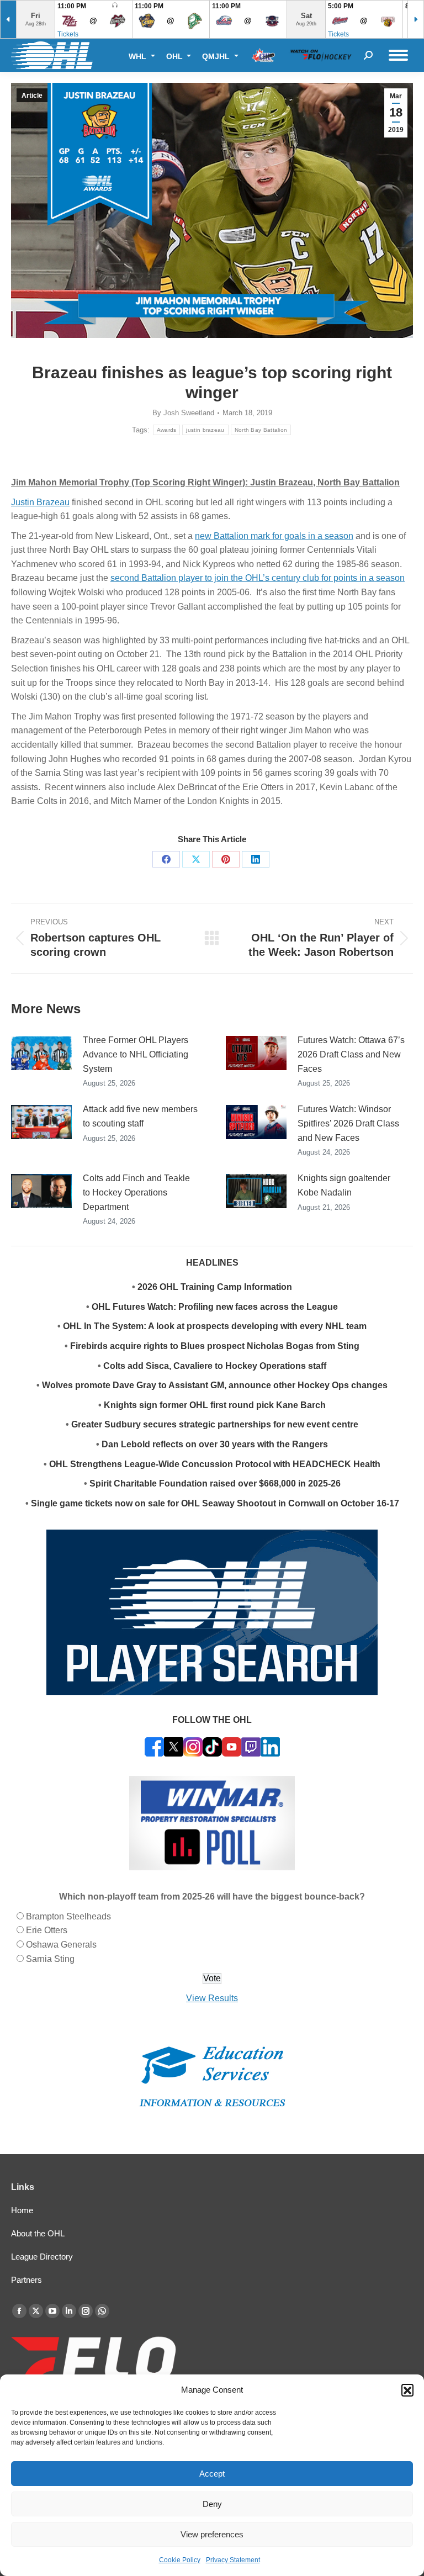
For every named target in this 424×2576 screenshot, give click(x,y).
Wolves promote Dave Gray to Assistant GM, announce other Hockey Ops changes (215, 1385)
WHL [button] (139, 56)
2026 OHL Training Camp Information (215, 1287)
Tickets (68, 34)
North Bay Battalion (261, 430)
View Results (212, 1998)
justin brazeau (205, 430)
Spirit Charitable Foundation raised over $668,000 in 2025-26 (215, 1483)
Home (22, 2210)
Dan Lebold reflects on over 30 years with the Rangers (215, 1444)
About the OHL (38, 2233)
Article (32, 96)
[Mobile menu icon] (398, 55)
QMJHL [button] (217, 56)
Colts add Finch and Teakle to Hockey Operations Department (136, 1192)
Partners (26, 2280)
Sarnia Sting (50, 1959)
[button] (407, 2390)
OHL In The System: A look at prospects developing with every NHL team (215, 1326)
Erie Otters (47, 1930)
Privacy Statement (233, 2560)
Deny (212, 2504)
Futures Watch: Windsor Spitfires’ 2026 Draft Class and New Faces (348, 1123)
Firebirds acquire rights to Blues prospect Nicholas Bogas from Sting (215, 1346)
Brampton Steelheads (68, 1916)
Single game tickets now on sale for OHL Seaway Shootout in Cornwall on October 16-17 (215, 1503)
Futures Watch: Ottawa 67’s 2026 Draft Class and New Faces (351, 1054)
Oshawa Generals (61, 1945)
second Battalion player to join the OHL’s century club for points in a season (258, 578)
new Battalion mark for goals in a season (274, 536)
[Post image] (41, 1053)
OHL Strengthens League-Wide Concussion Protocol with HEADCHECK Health (215, 1464)
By (183, 413)
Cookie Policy (180, 2560)
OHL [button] (176, 56)
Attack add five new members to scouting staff (140, 1116)
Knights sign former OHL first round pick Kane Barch (215, 1405)
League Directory (42, 2257)
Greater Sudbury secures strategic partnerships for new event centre (215, 1424)
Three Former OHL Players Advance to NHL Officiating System (136, 1054)
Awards (167, 430)
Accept (212, 2474)
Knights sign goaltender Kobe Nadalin (344, 1185)
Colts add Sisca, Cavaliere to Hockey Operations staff (215, 1366)
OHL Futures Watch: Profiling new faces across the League (215, 1307)
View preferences (212, 2534)
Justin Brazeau (40, 502)
